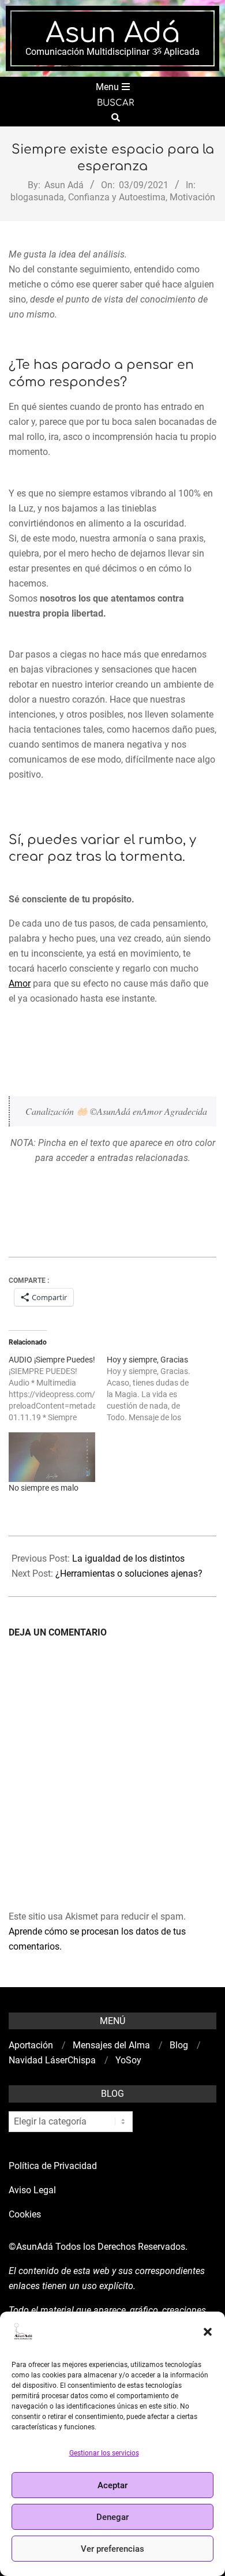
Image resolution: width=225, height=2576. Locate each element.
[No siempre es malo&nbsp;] (52, 1457)
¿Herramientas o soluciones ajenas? (129, 1573)
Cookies (26, 2214)
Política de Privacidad (53, 2166)
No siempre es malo (44, 1488)
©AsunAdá (31, 2247)
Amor (20, 983)
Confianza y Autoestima (117, 197)
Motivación (192, 197)
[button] (208, 2332)
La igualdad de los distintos (128, 1558)
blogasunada (37, 197)
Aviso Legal (32, 2190)
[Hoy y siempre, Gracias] (156, 1388)
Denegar (112, 2517)
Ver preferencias (112, 2549)
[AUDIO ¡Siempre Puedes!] (58, 1388)
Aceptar (112, 2485)
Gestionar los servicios (104, 2453)
